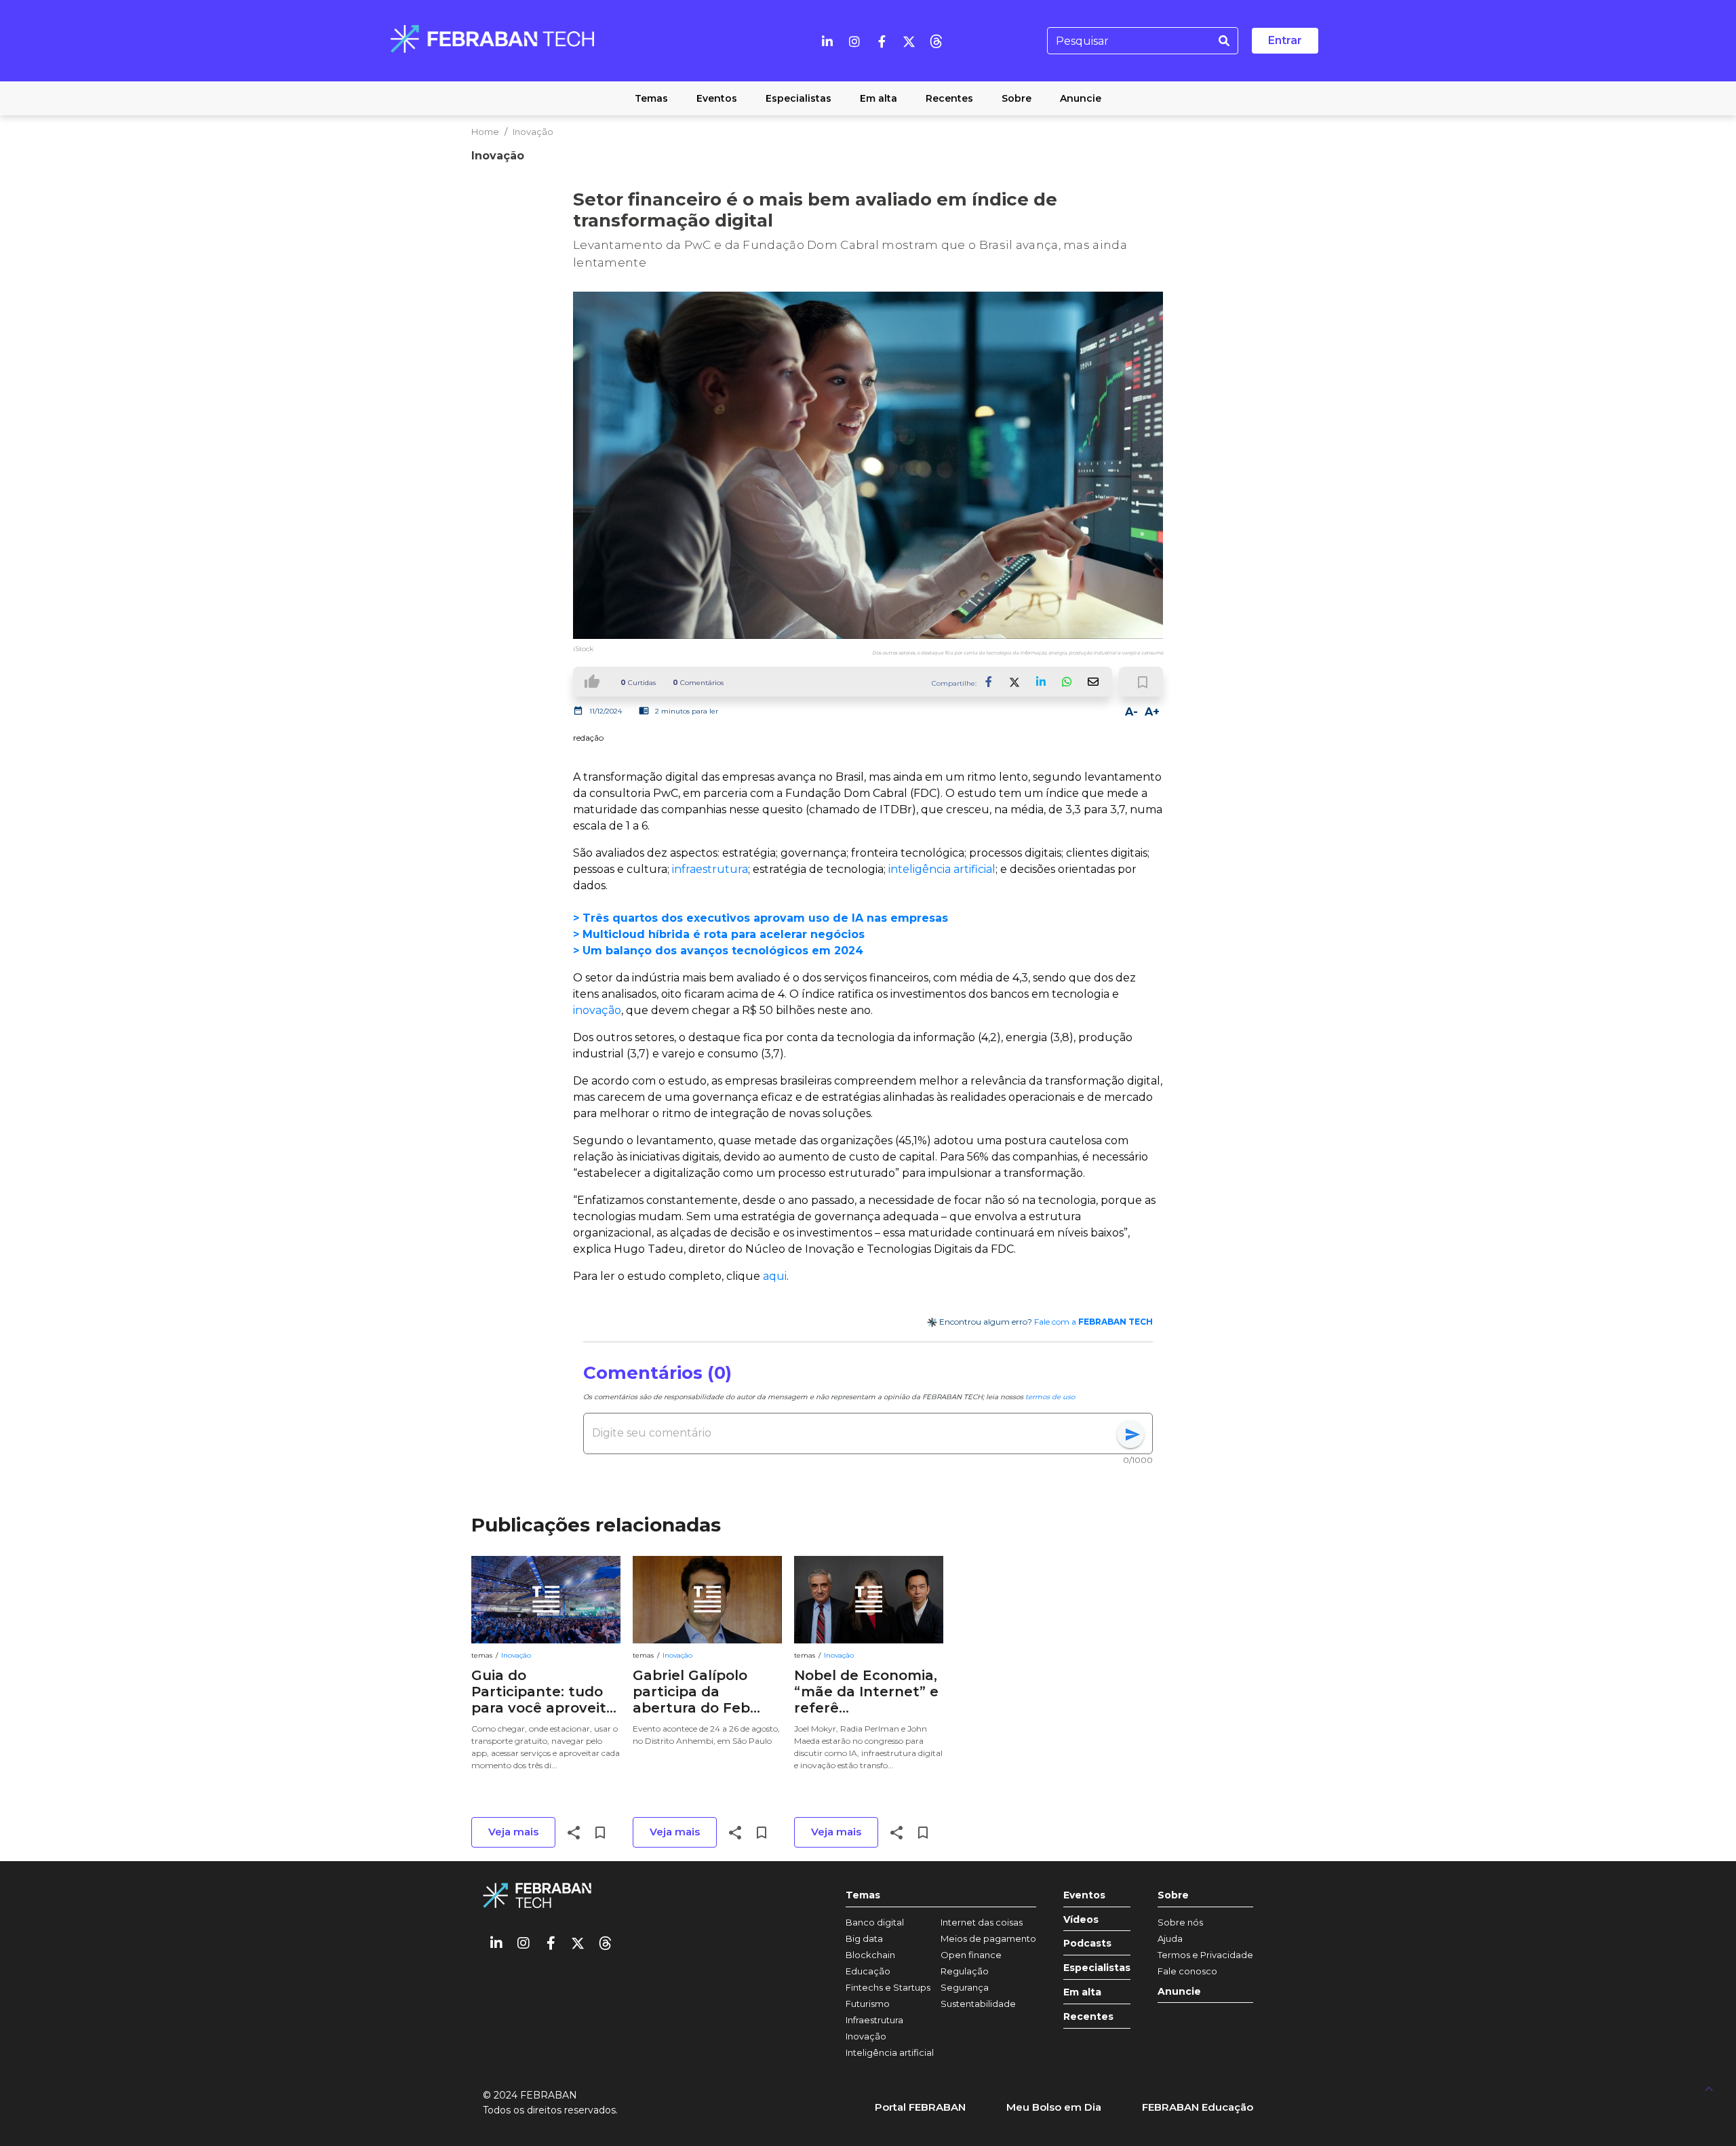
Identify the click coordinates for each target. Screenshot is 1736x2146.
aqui (775, 1276)
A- (1131, 712)
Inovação (533, 132)
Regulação (965, 1971)
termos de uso (1050, 1397)
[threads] (936, 41)
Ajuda (1170, 1938)
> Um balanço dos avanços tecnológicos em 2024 (718, 951)
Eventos (1084, 1895)
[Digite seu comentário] (854, 1433)
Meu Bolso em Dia (1054, 2107)
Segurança (965, 1987)
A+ (1152, 712)
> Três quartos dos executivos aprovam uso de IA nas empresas (761, 918)
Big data (864, 1938)
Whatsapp (1067, 682)
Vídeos (1081, 1920)
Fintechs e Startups (888, 1987)
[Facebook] (882, 41)
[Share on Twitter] (1015, 682)
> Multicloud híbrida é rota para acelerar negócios (719, 934)
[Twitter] (909, 41)
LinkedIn (1041, 682)
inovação (597, 1010)
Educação (868, 1971)
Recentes (1088, 2017)
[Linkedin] (827, 41)
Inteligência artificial (890, 2052)
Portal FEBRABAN (920, 2107)
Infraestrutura (874, 2020)
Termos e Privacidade (1205, 1955)
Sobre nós (1180, 1922)
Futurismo (868, 2004)
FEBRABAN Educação (1198, 2107)
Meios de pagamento (988, 1938)
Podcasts (1087, 1944)
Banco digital (875, 1922)
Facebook (989, 682)
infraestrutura (710, 869)
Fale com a (1093, 1322)
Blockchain (870, 1955)
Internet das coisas (982, 1922)
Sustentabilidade (978, 2004)
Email (1092, 682)
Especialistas (1097, 1968)
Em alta (1082, 1992)
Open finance (971, 1955)
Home (485, 132)
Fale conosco (1187, 1971)
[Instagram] (854, 41)
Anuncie (1179, 1992)
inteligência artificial (942, 869)
